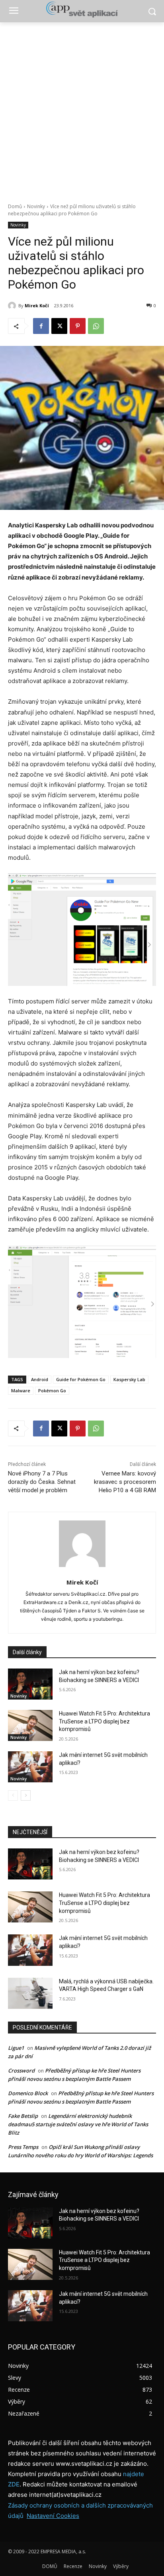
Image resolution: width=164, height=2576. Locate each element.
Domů (15, 206)
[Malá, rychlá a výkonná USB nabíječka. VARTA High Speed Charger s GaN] (30, 1993)
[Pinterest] (78, 326)
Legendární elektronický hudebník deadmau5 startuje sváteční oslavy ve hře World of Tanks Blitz (78, 2124)
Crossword (21, 2071)
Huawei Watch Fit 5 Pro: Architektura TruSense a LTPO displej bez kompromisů (104, 1721)
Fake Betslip (23, 2116)
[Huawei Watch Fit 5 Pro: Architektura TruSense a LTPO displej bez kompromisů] (30, 1725)
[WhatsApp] (96, 326)
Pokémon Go (52, 1390)
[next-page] (26, 1795)
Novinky (36, 206)
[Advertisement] (82, 108)
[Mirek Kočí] (13, 306)
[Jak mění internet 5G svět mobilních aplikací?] (30, 1767)
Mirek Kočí (37, 305)
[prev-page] (13, 1795)
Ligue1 (16, 2048)
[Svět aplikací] (82, 10)
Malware (21, 1390)
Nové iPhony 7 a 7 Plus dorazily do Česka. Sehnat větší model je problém (42, 1482)
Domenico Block (28, 2093)
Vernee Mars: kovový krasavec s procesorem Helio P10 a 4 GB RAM (125, 1482)
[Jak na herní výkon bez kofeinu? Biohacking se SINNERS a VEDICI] (30, 1684)
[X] (59, 326)
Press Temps (23, 2147)
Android (40, 1379)
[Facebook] (41, 326)
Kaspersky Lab (129, 1379)
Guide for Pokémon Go (81, 1379)
